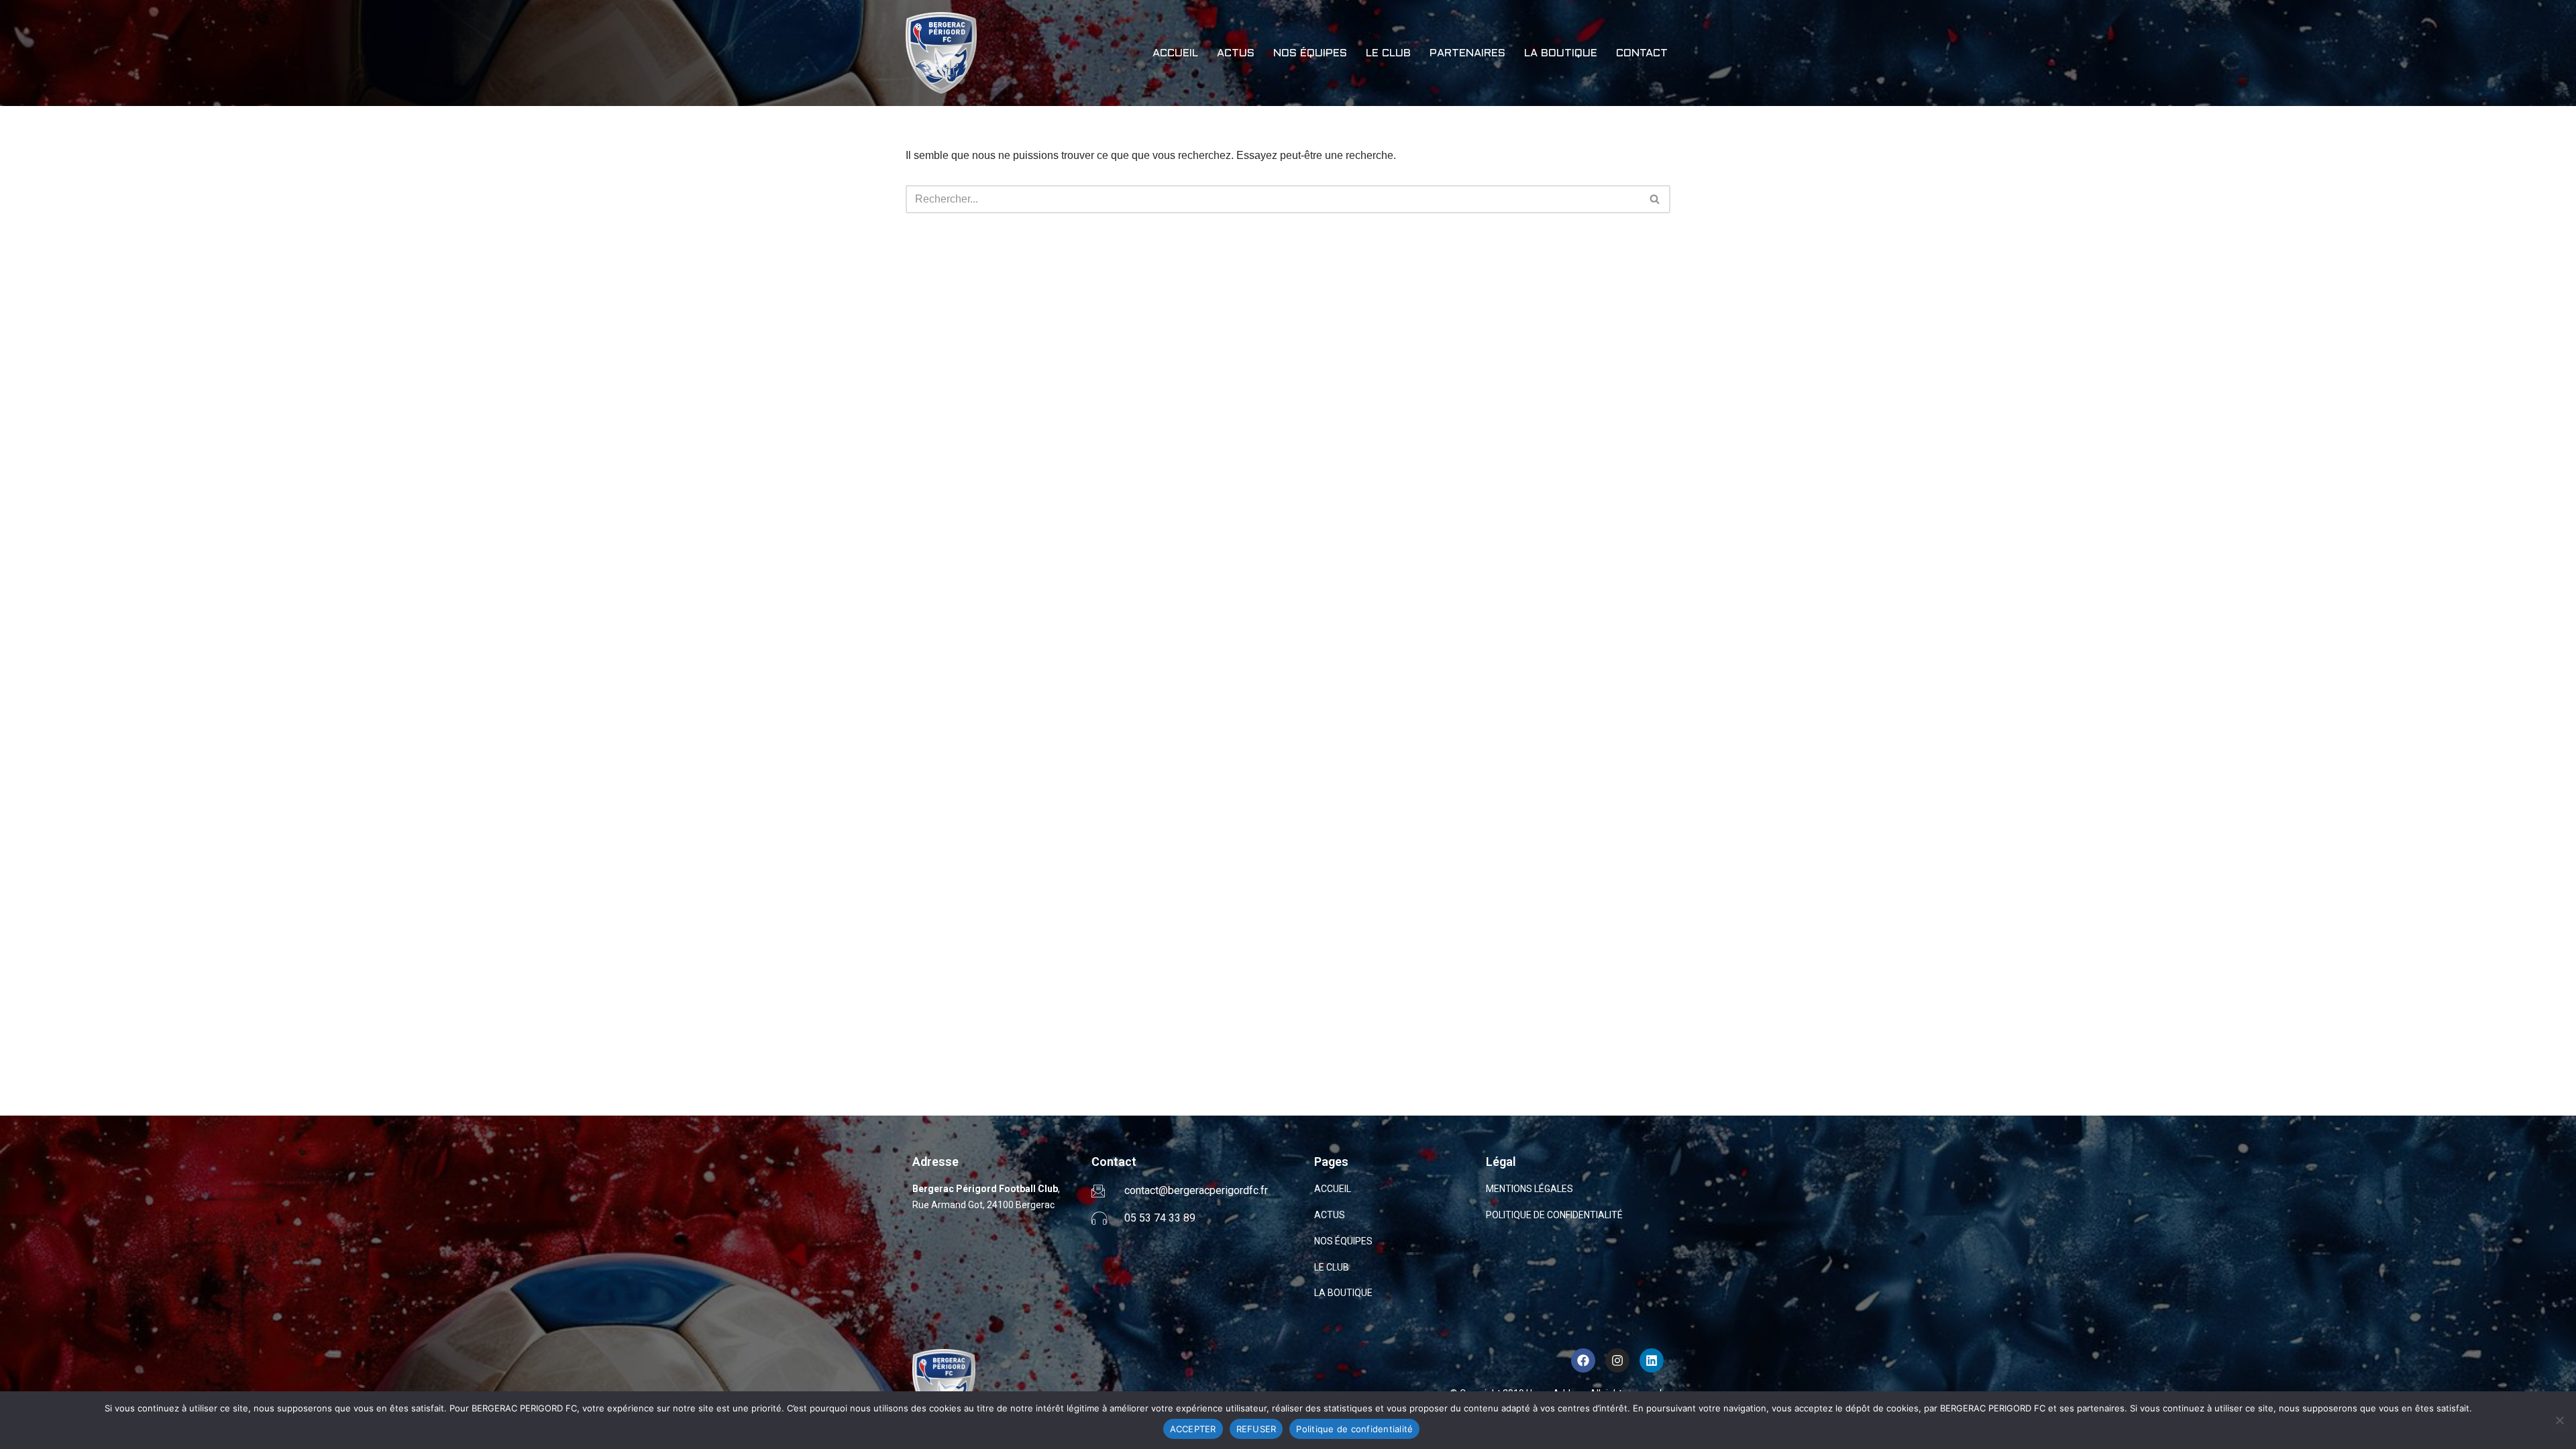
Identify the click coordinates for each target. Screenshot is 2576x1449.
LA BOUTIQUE (1561, 53)
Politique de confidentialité (1354, 1429)
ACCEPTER (1193, 1429)
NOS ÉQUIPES (1310, 53)
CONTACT (1642, 53)
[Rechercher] (1655, 199)
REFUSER (1256, 1429)
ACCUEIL (1175, 53)
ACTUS (1236, 53)
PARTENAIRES (1467, 53)
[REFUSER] (2559, 1420)
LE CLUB (1388, 53)
